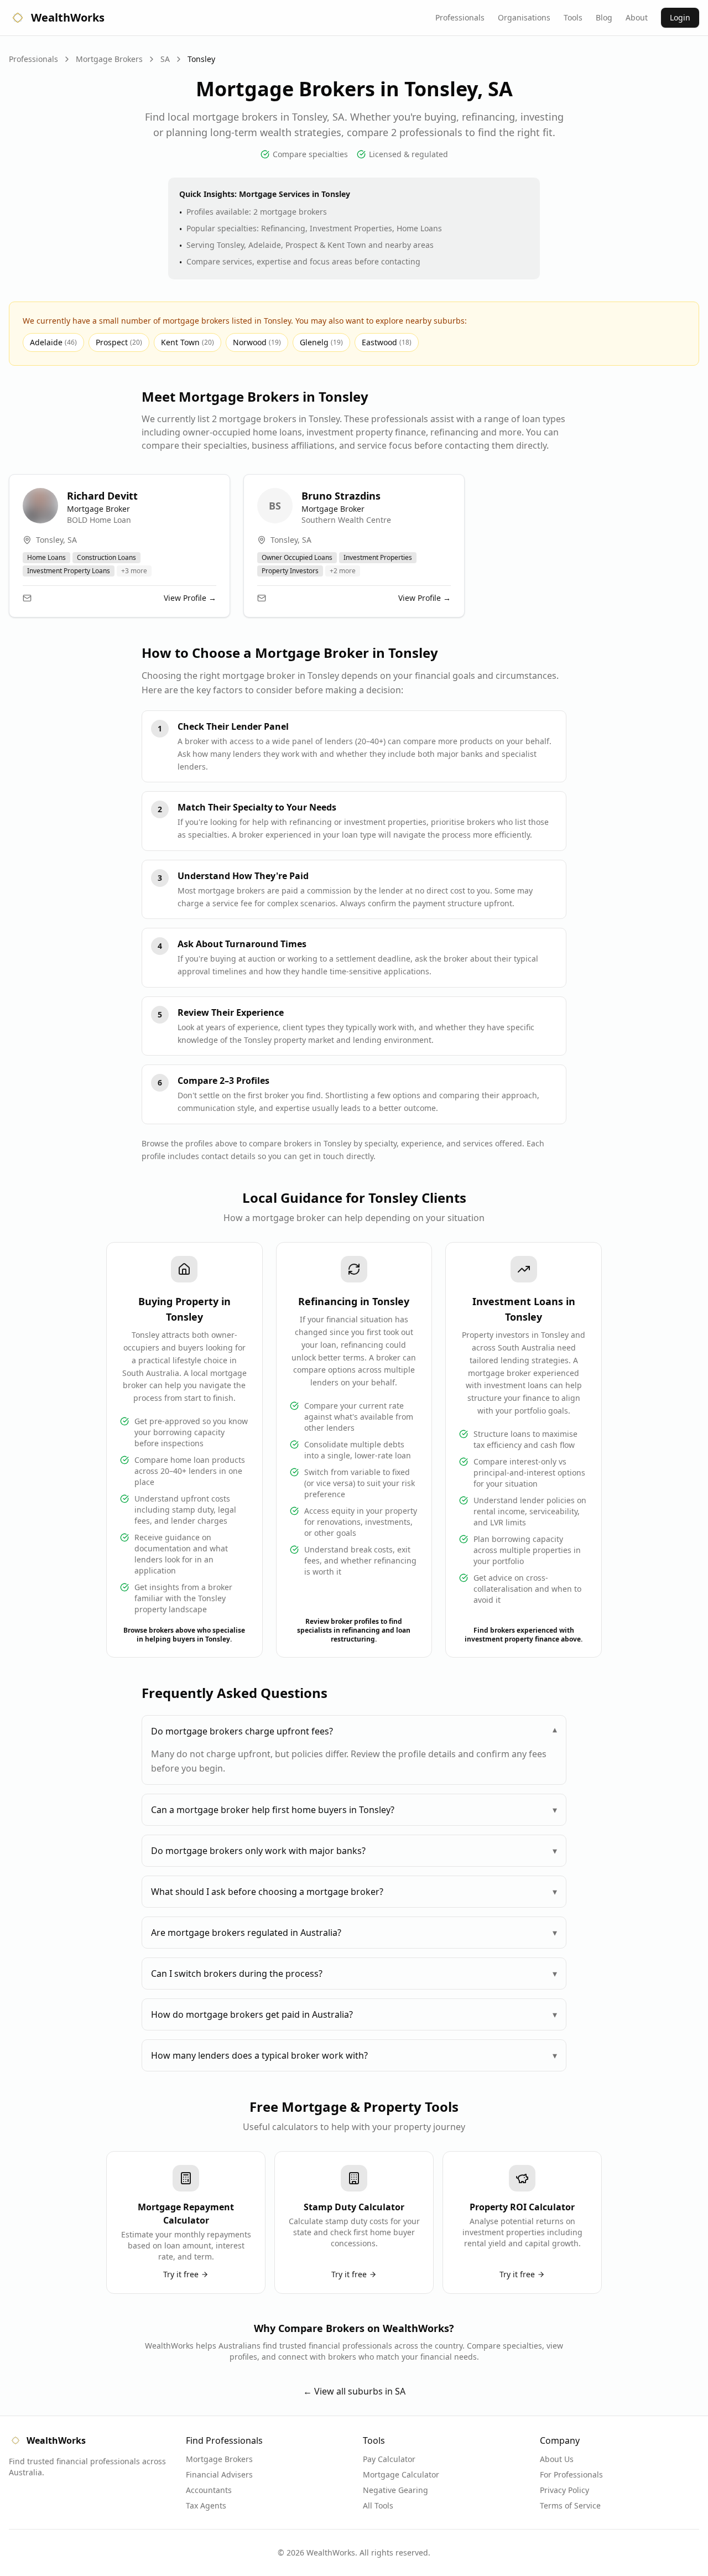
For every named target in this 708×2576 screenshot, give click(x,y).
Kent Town (188, 342)
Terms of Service (570, 2505)
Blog (604, 17)
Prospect (119, 342)
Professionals (460, 17)
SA (165, 59)
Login (680, 17)
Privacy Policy (564, 2490)
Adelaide (53, 342)
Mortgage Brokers (109, 59)
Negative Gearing (395, 2490)
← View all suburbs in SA (354, 2391)
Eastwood (387, 342)
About (637, 17)
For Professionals (571, 2474)
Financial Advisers (219, 2474)
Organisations (524, 17)
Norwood (257, 342)
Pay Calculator (389, 2459)
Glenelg (321, 342)
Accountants (209, 2490)
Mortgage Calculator (401, 2474)
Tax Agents (206, 2505)
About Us (557, 2459)
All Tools (378, 2505)
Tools (573, 17)
